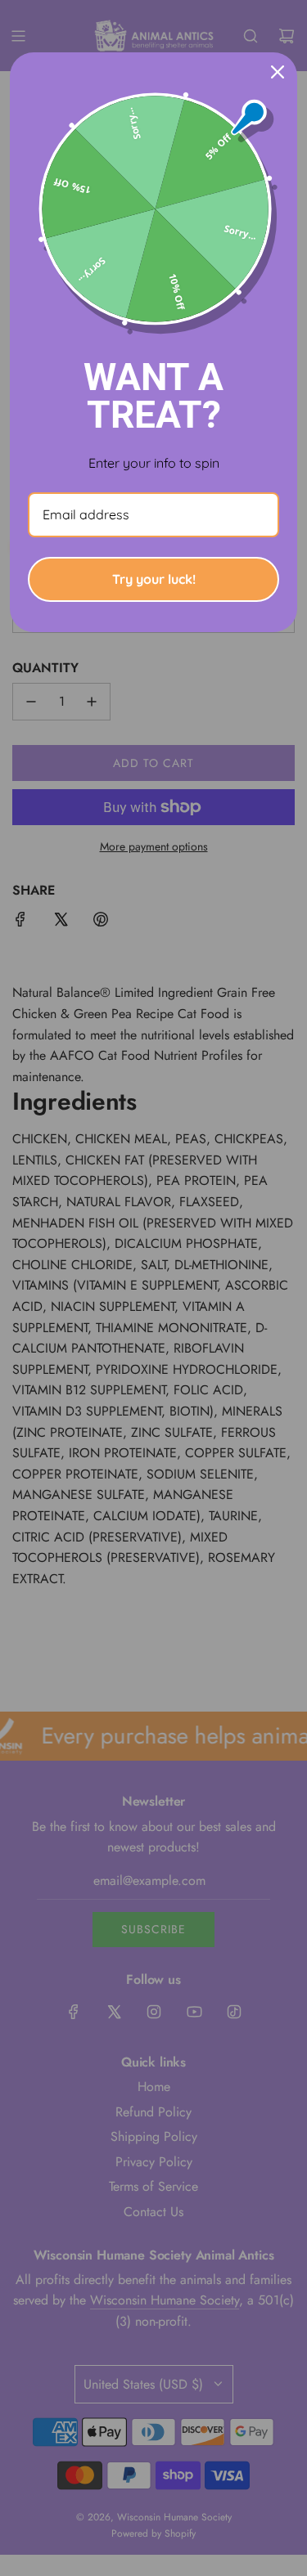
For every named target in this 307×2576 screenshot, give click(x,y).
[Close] (278, 72)
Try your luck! (154, 579)
